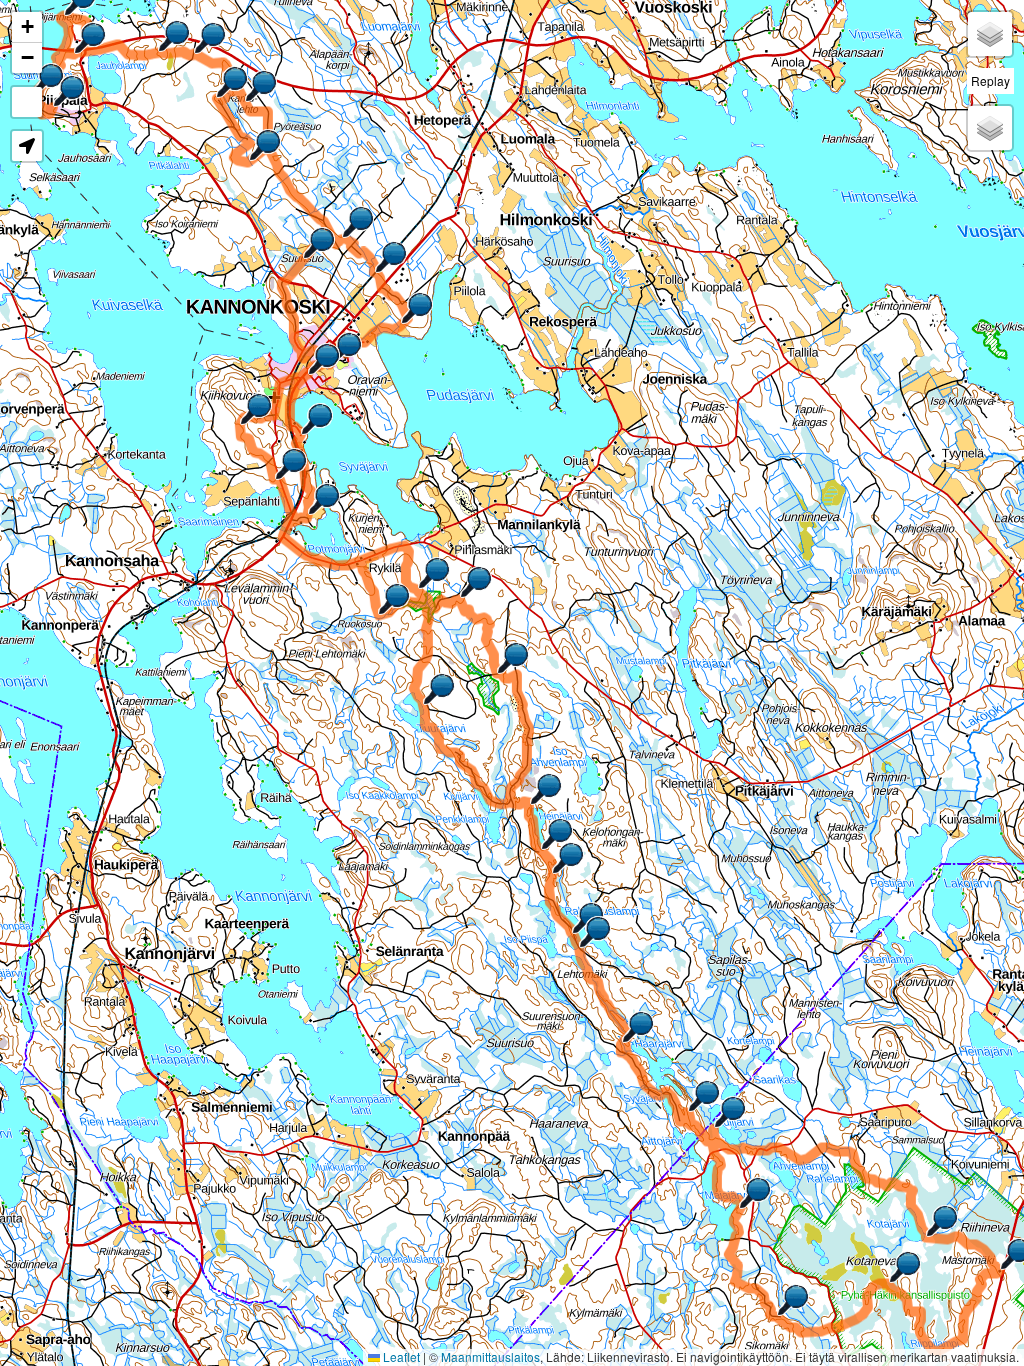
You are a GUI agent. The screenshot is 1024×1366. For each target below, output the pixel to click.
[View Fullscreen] (27, 102)
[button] (319, 243)
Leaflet (400, 1356)
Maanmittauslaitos (490, 1356)
